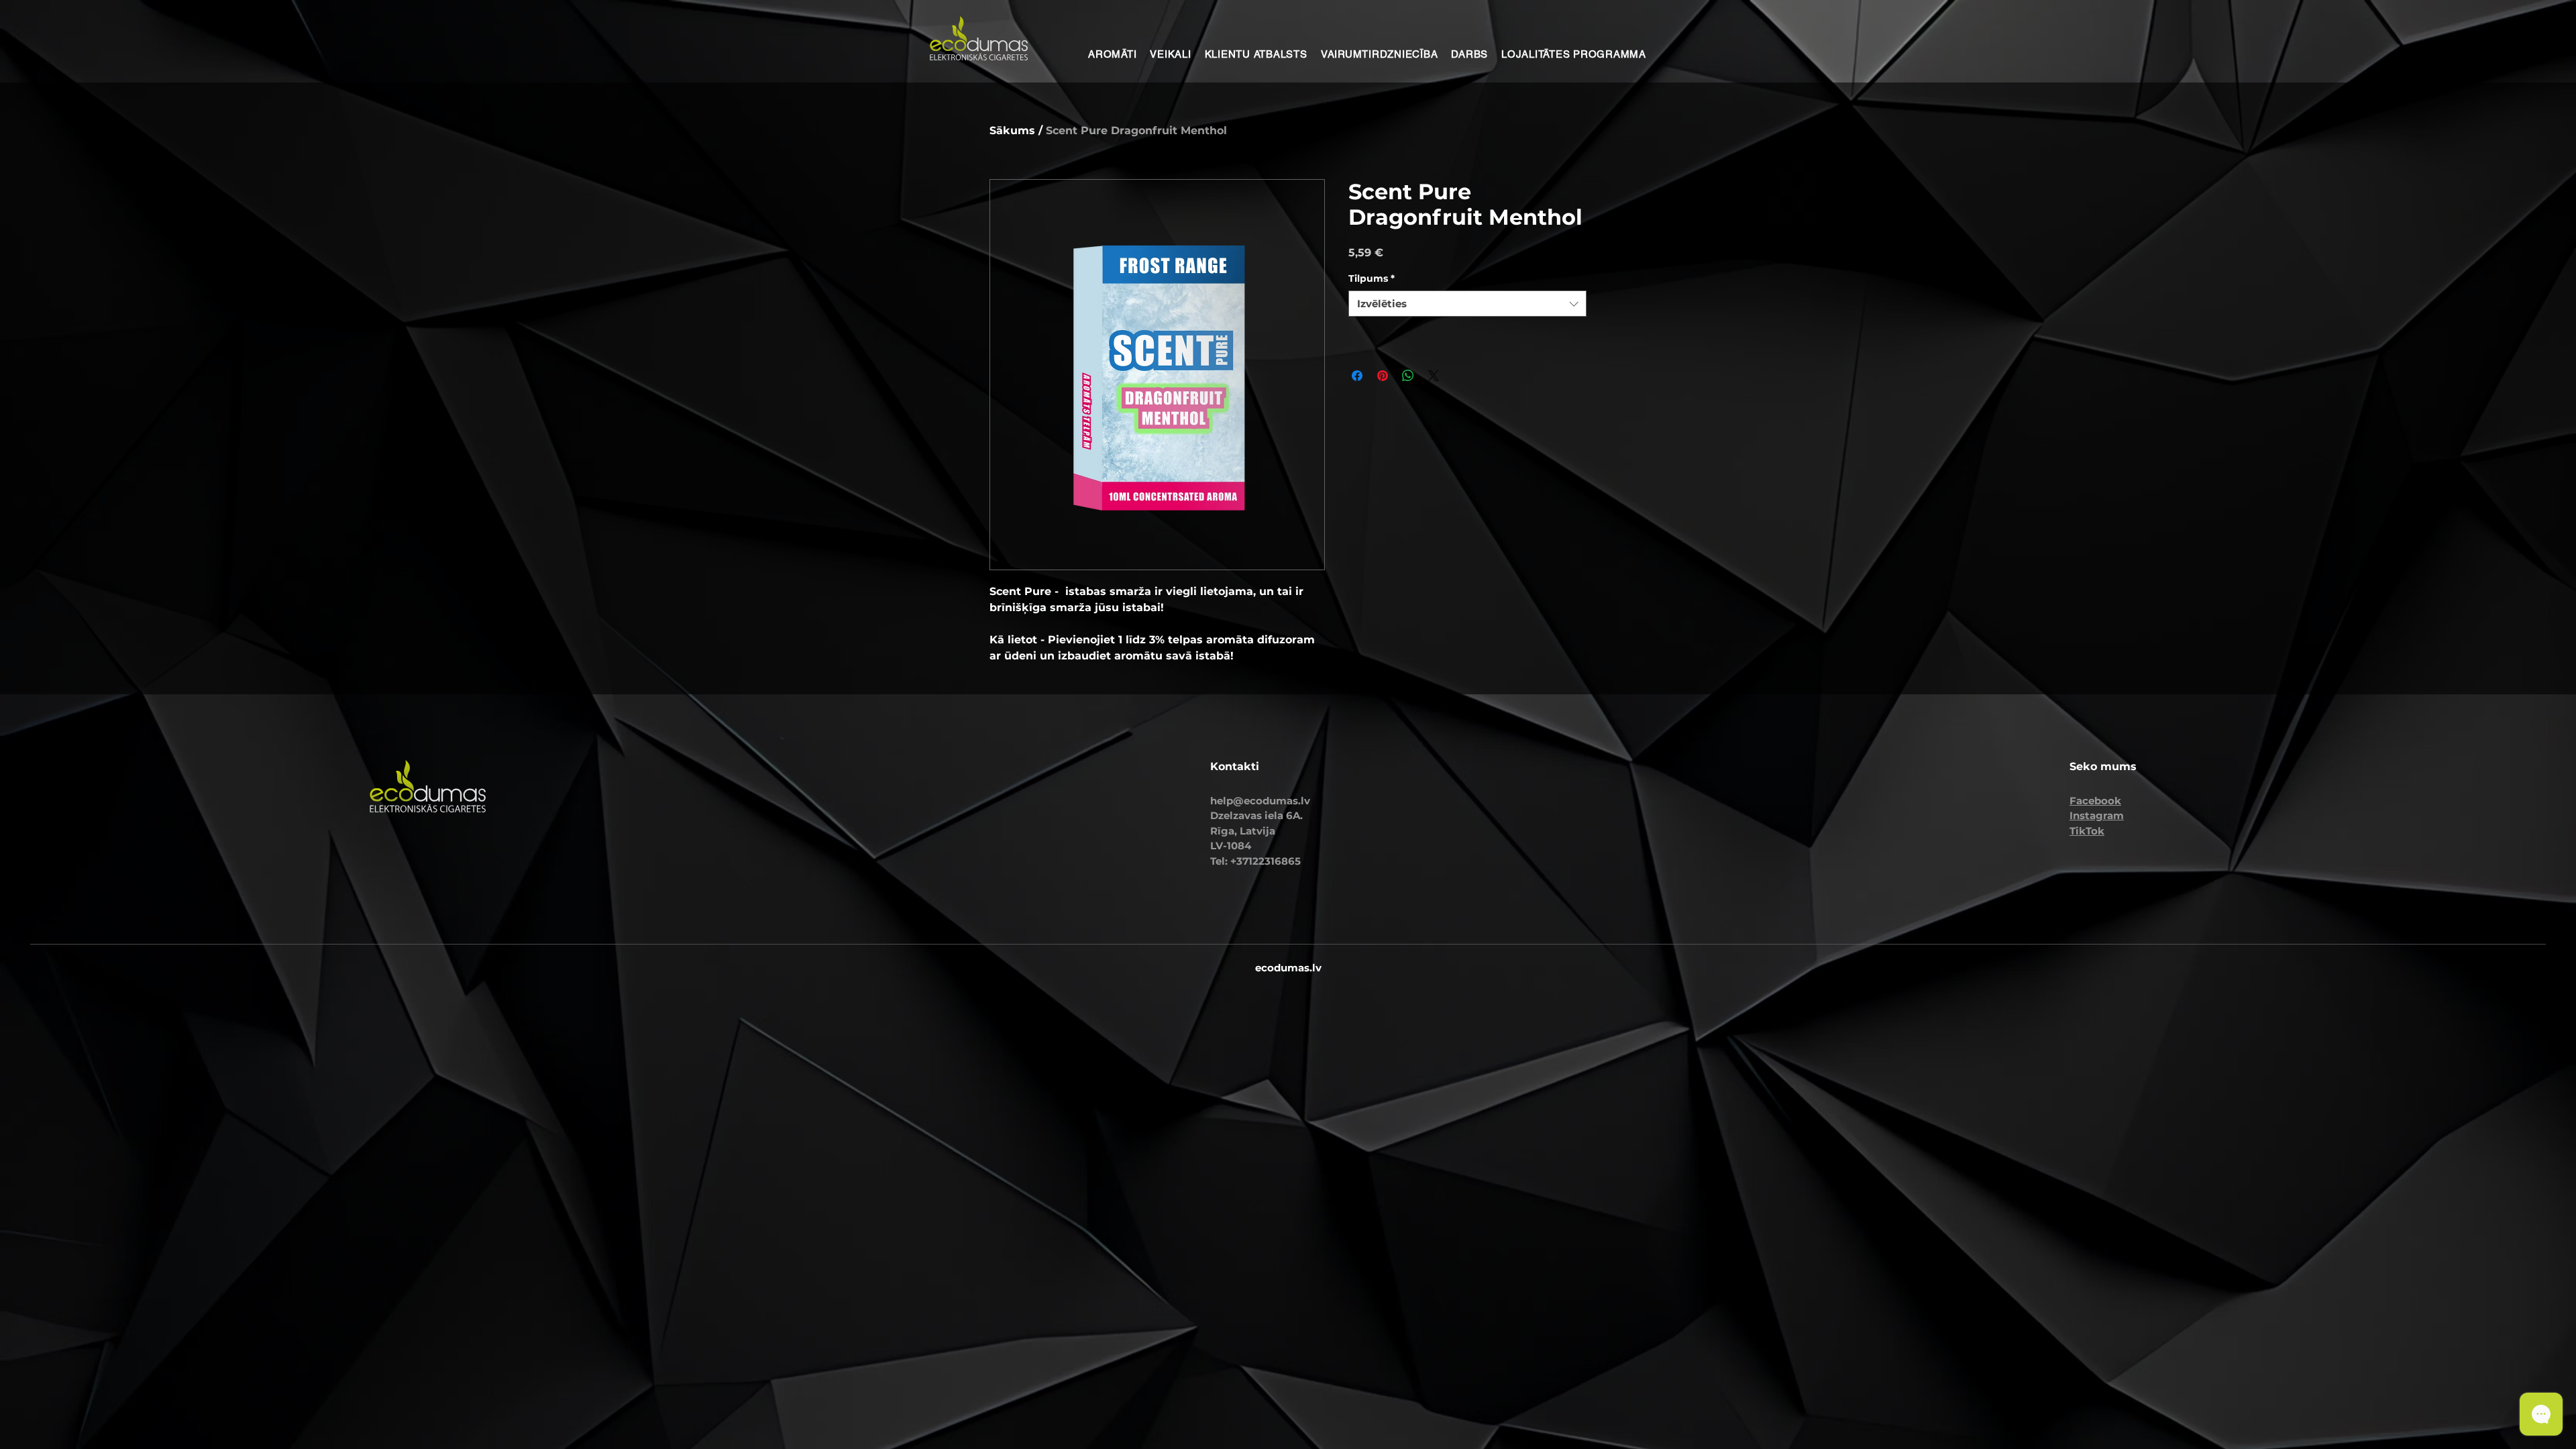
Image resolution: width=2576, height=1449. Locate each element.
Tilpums (1372, 278)
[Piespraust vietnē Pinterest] (1383, 376)
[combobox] (1467, 304)
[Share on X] (1434, 376)
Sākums (1012, 130)
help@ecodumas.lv (1260, 801)
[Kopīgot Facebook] (1357, 376)
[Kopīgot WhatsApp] (1408, 376)
